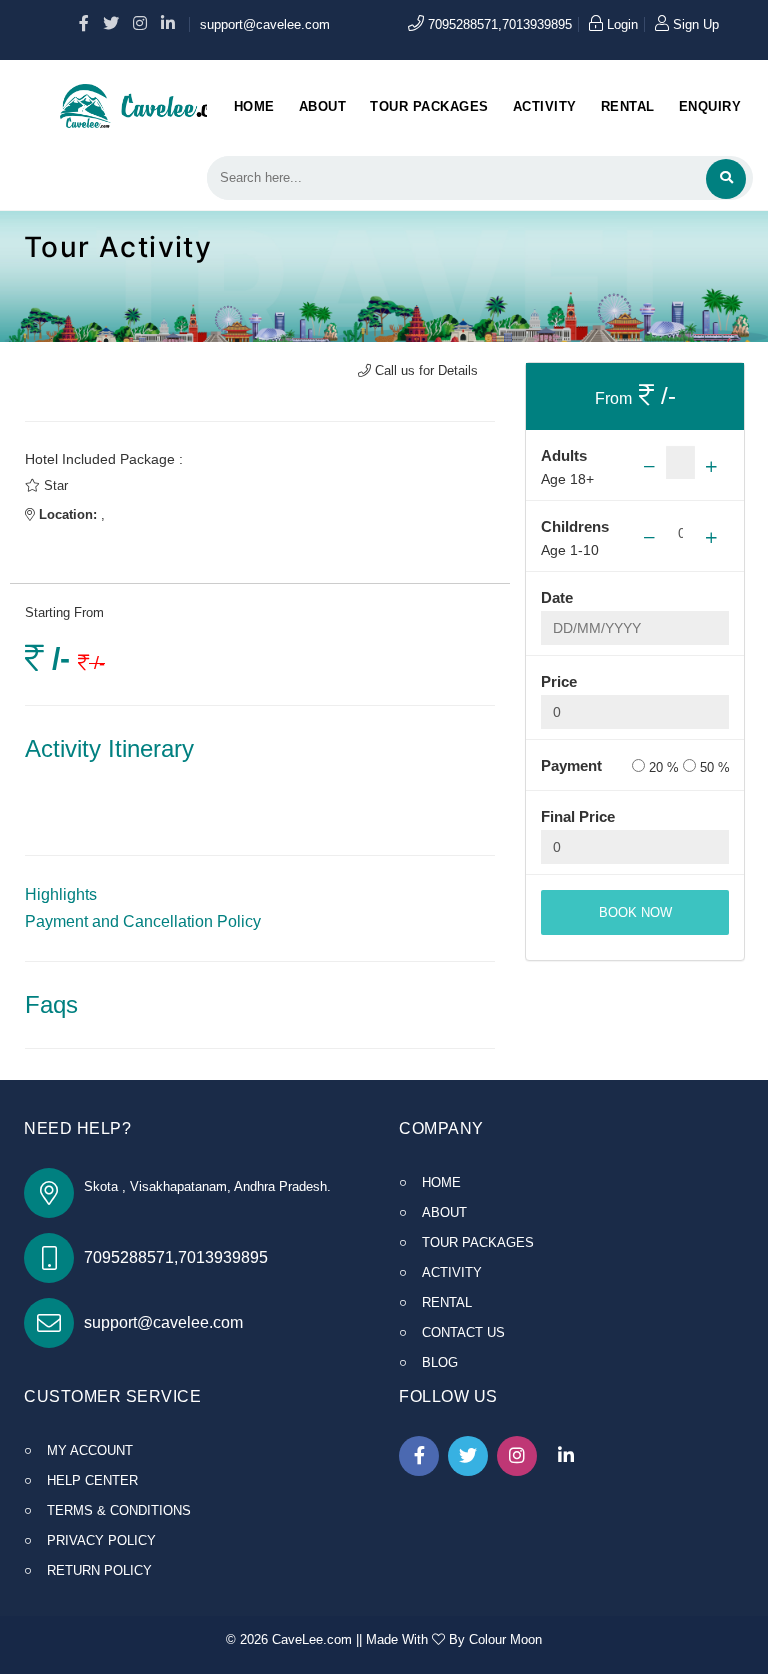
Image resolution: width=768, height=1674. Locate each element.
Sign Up (694, 24)
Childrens (571, 526)
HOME (441, 1182)
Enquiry (710, 106)
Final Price (578, 816)
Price (559, 681)
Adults (564, 455)
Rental (628, 106)
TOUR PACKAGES (478, 1242)
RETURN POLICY (99, 1570)
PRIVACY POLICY (101, 1540)
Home (254, 106)
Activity (545, 106)
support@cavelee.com (265, 24)
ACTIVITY (452, 1272)
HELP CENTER (92, 1480)
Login (620, 24)
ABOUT (444, 1212)
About (323, 106)
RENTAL (447, 1302)
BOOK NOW (635, 912)
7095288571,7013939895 (498, 24)
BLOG (440, 1362)
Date (557, 597)
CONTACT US (463, 1332)
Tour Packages (429, 106)
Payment (571, 765)
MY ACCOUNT (90, 1450)
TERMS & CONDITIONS (119, 1510)
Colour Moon (505, 1639)
